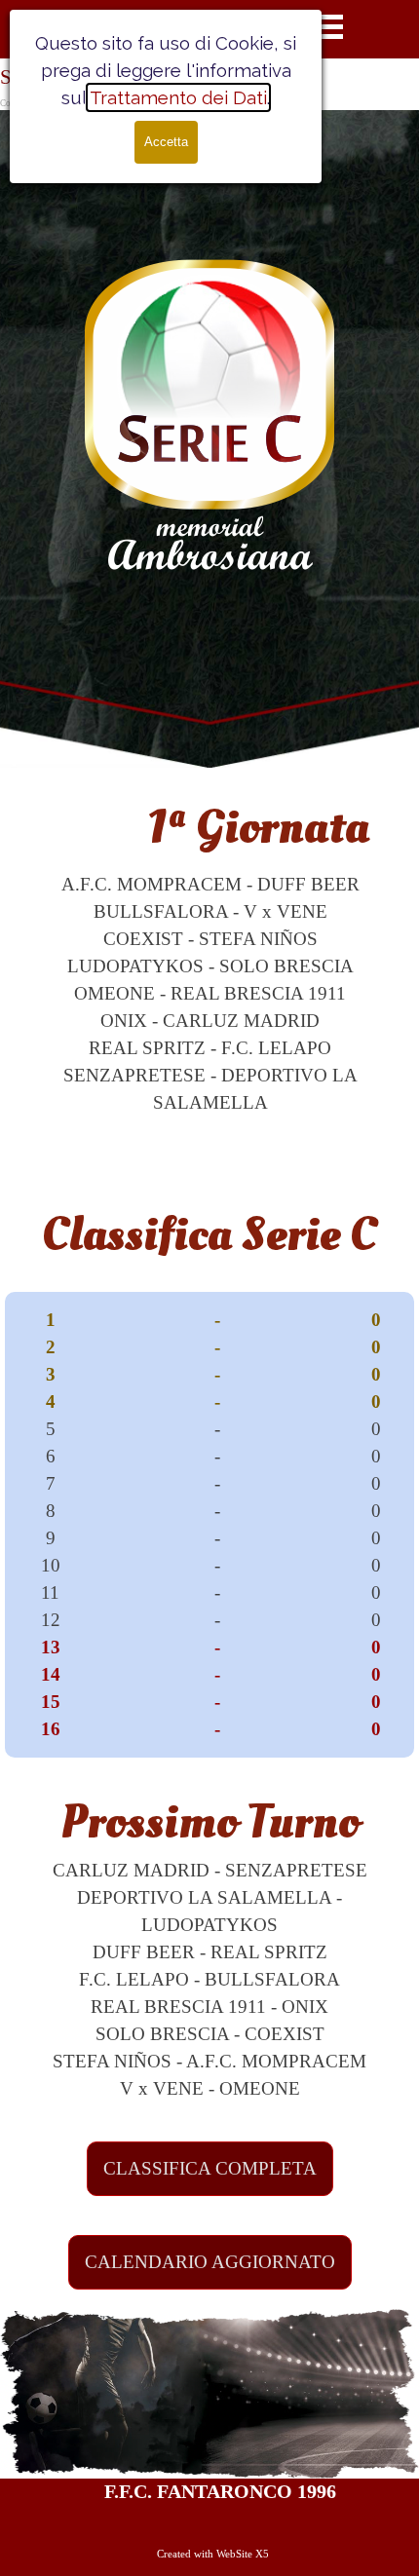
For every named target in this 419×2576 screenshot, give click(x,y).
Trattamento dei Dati (178, 97)
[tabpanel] (209, 954)
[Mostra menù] (327, 26)
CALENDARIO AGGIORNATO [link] (210, 2262)
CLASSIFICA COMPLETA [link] (210, 2168)
